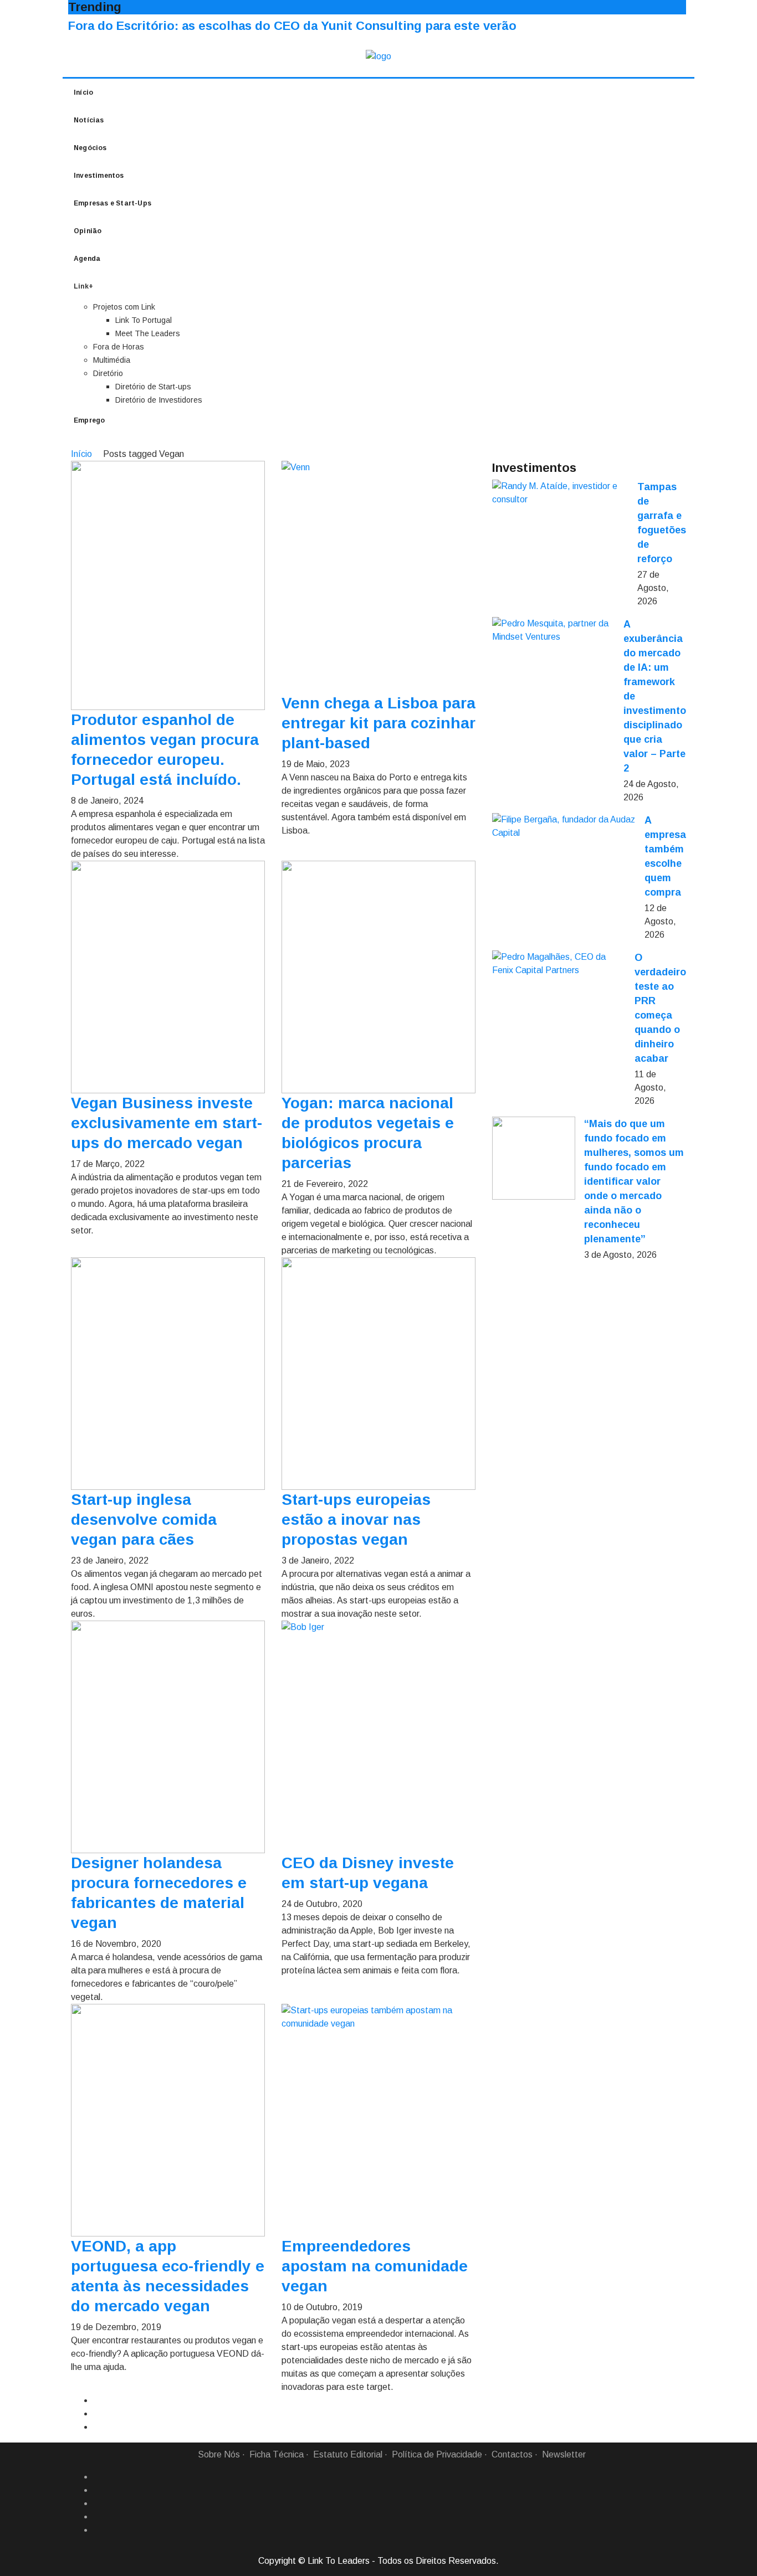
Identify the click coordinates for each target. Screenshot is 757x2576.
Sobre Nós (219, 2454)
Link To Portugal (144, 320)
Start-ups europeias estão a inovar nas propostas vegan (356, 1520)
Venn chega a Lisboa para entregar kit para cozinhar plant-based (378, 723)
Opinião (88, 231)
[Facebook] (98, 2477)
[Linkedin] (98, 2490)
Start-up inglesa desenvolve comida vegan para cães (144, 1520)
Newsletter (564, 2454)
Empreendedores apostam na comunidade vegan (375, 2266)
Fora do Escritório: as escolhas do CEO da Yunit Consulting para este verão (292, 26)
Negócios (90, 148)
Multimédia (112, 360)
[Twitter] (98, 2503)
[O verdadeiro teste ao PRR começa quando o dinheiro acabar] (559, 964)
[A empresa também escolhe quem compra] (564, 826)
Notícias (89, 120)
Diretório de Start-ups (153, 387)
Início (83, 92)
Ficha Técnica (277, 2454)
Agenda (87, 259)
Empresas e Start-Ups (112, 203)
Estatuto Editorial (348, 2454)
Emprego (89, 420)
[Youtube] (98, 2530)
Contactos (512, 2454)
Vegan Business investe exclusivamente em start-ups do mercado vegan (167, 1123)
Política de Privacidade (437, 2454)
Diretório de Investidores (159, 400)
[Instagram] (98, 2517)
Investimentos (99, 176)
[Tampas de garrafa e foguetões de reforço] (560, 493)
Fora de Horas (119, 347)
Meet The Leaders (148, 333)
